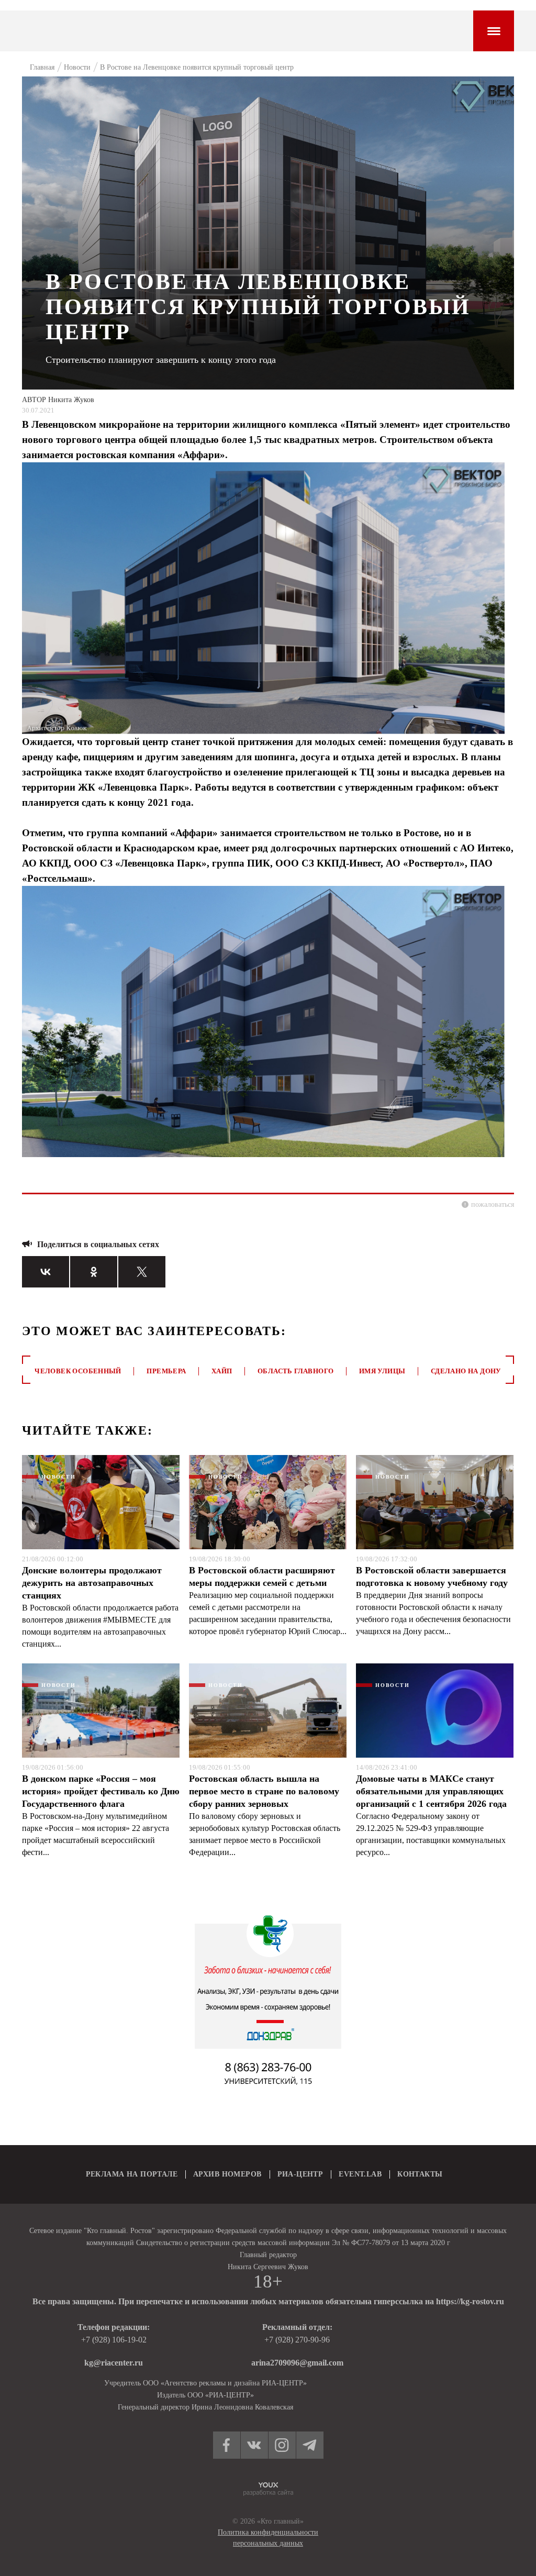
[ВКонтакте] (46, 1272)
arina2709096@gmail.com (297, 2363)
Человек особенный (78, 1371)
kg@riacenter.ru (114, 2363)
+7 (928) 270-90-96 (297, 2340)
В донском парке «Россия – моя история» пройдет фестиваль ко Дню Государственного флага (101, 1791)
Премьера (166, 1371)
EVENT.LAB (360, 2174)
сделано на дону (466, 1371)
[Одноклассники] (94, 1272)
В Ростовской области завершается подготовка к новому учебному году (432, 1576)
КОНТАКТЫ (420, 2174)
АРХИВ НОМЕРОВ (227, 2174)
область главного (295, 1371)
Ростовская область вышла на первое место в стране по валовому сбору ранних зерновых (264, 1791)
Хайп (222, 1371)
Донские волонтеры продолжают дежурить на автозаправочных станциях (92, 1583)
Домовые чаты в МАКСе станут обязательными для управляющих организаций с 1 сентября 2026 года (431, 1791)
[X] (142, 1272)
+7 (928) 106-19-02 (114, 2340)
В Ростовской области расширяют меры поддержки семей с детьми (262, 1576)
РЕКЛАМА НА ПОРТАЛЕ (132, 2174)
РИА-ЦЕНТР (300, 2174)
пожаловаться (493, 1204)
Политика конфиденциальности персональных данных (268, 2538)
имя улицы (382, 1371)
